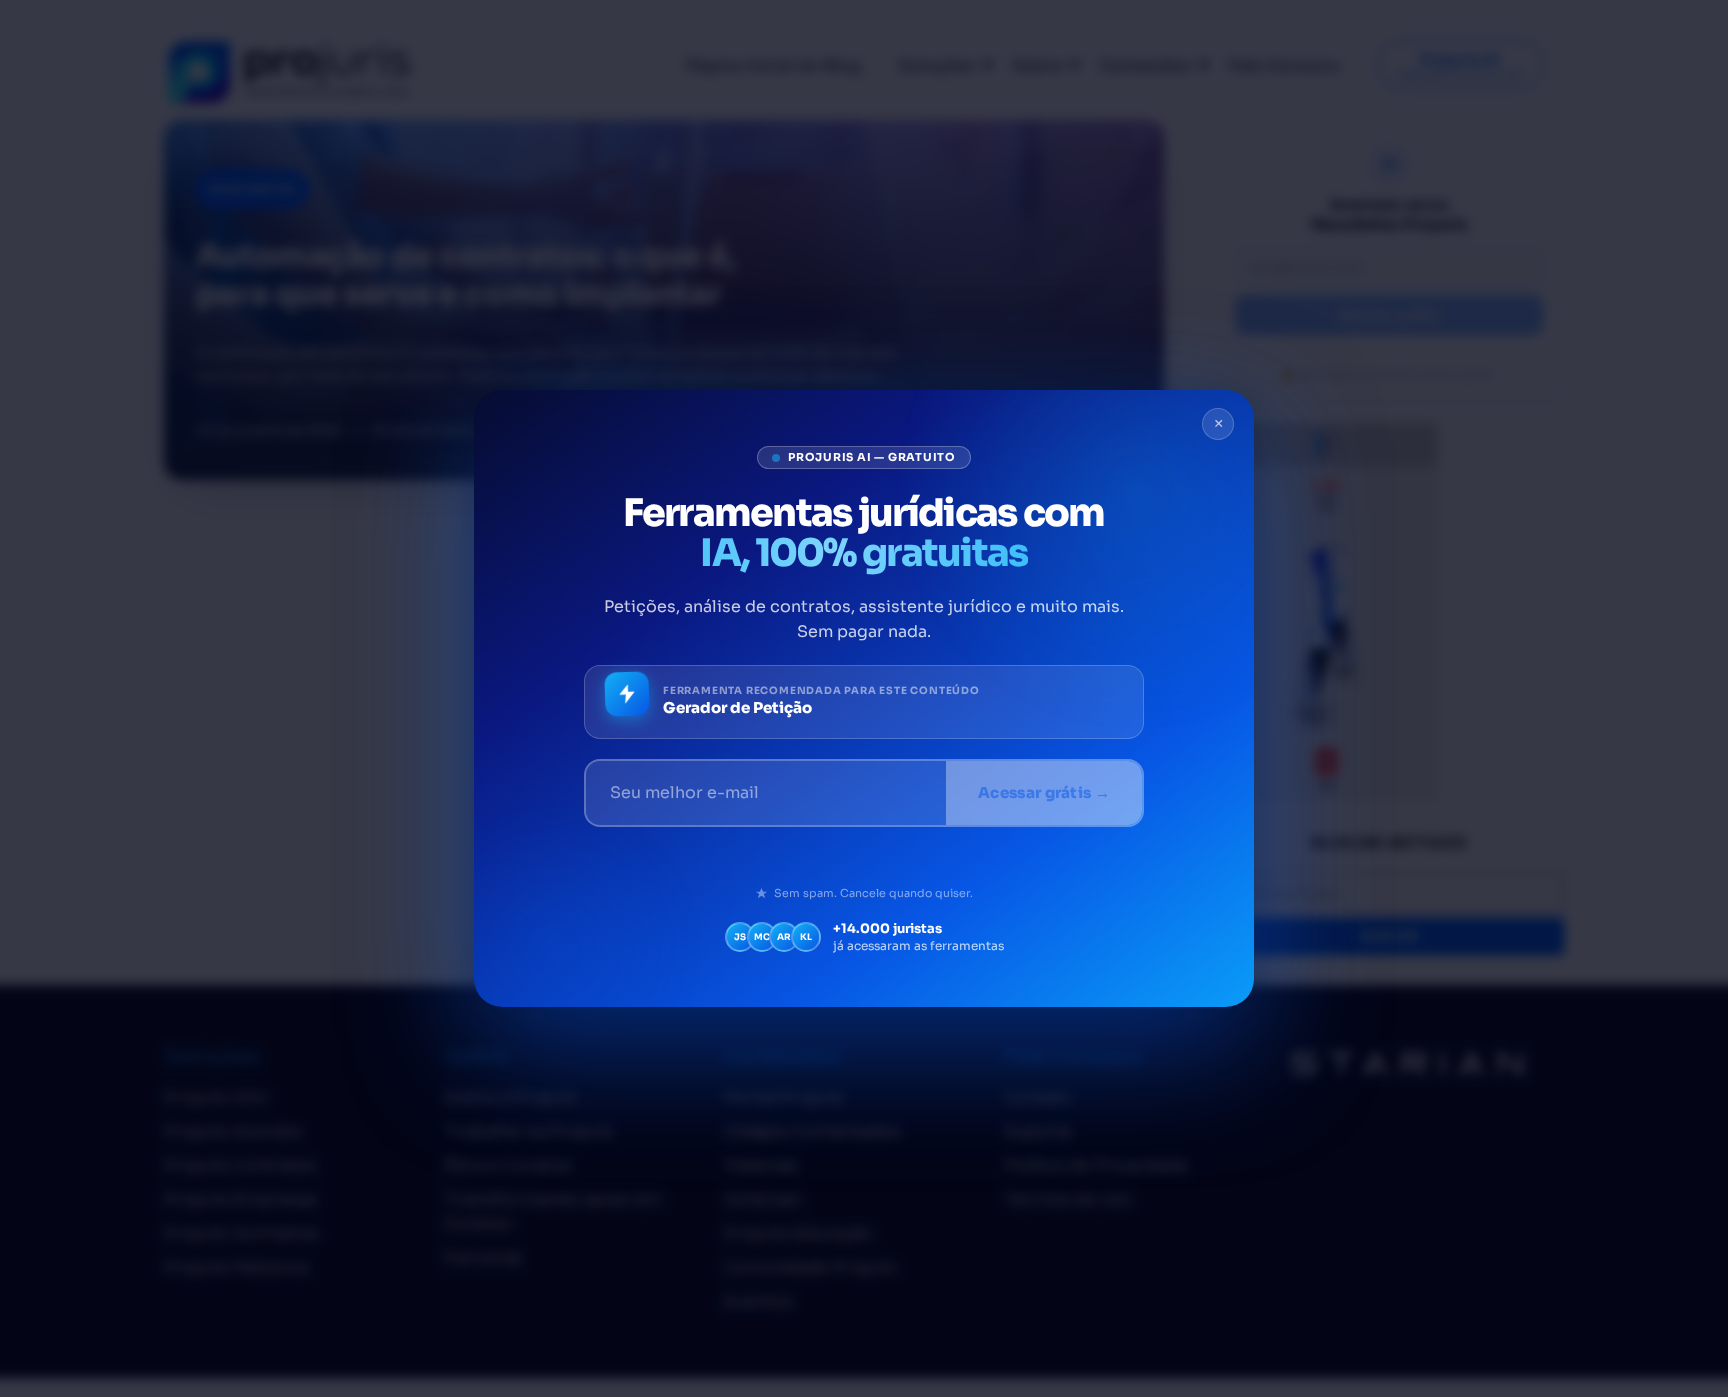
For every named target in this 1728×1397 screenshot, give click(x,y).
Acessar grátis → (1044, 792)
